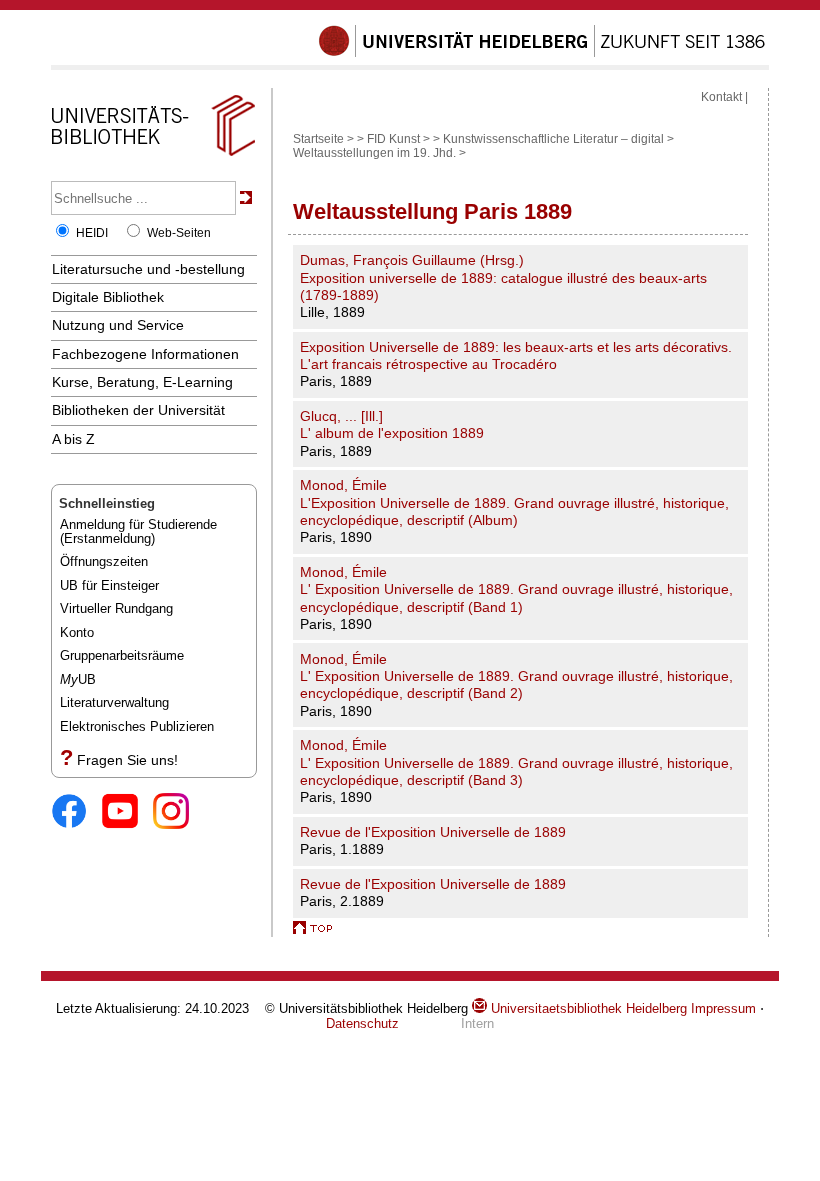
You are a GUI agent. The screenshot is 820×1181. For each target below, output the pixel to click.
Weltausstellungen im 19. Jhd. (374, 153)
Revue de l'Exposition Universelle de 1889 (433, 832)
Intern (477, 1023)
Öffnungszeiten (104, 561)
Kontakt (721, 97)
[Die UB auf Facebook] (76, 812)
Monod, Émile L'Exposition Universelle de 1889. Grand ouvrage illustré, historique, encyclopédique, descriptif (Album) (514, 502)
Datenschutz (362, 1023)
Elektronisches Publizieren (137, 726)
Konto (77, 632)
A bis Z (73, 439)
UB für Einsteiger (109, 585)
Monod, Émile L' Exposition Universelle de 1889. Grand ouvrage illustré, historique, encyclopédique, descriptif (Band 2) (516, 676)
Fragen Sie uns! (127, 760)
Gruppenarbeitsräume (122, 655)
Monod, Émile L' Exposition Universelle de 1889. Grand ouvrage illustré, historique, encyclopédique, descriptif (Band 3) (516, 762)
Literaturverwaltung (114, 702)
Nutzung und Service (118, 325)
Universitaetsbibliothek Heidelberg (587, 1008)
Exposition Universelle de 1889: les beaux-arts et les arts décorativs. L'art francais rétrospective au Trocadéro (516, 355)
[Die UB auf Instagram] (178, 812)
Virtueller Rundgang (116, 608)
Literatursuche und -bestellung (148, 269)
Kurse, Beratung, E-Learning (142, 382)
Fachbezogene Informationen (145, 354)
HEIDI (92, 233)
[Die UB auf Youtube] (127, 812)
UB (78, 679)
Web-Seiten (179, 233)
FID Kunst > (398, 139)
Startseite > (323, 139)
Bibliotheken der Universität (138, 410)
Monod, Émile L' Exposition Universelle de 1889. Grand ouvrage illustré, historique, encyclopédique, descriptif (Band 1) (516, 589)
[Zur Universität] (542, 53)
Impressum (723, 1008)
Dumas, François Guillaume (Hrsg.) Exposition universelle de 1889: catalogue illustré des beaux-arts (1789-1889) (503, 277)
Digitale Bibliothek (108, 297)
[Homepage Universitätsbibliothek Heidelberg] (153, 156)
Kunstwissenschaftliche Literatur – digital (553, 139)
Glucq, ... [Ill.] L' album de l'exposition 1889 (392, 424)
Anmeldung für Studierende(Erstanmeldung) (138, 531)
